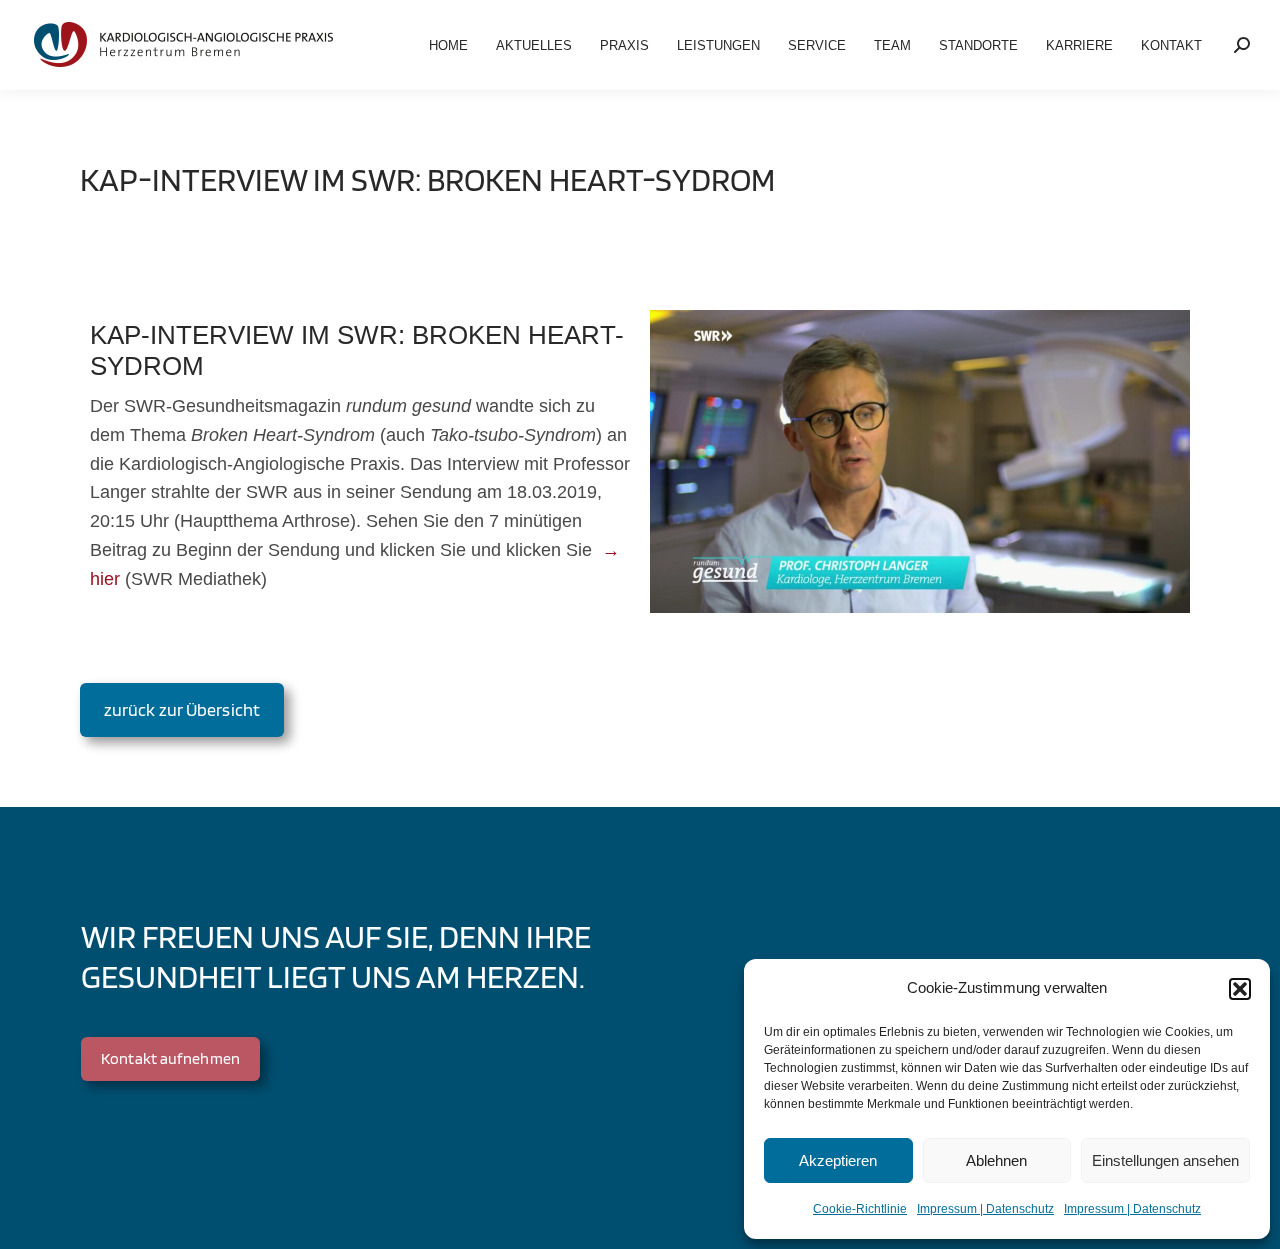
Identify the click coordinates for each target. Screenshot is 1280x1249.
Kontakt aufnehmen (170, 1058)
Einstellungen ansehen (1165, 1160)
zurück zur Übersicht (182, 709)
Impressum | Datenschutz (985, 1209)
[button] (1240, 989)
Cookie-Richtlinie (860, 1209)
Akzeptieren (838, 1160)
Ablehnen (996, 1160)
